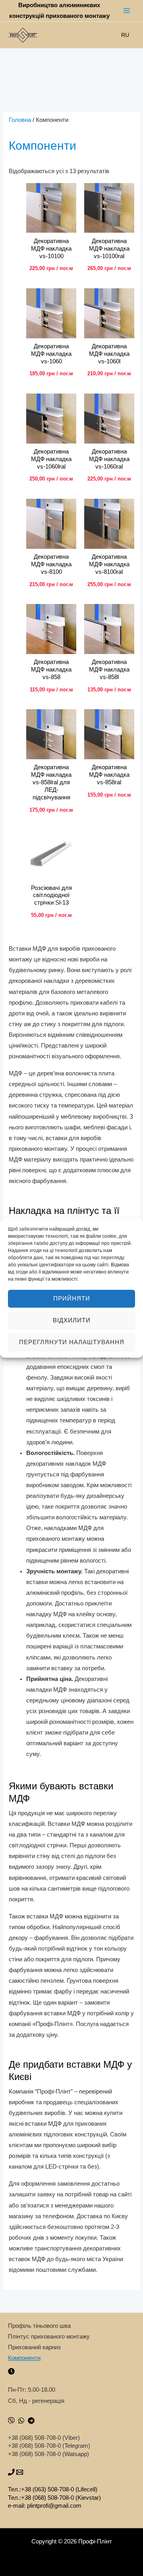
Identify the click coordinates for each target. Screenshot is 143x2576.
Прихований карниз (34, 2347)
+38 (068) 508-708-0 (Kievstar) (61, 2498)
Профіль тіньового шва (39, 2326)
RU (125, 35)
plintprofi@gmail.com (54, 2506)
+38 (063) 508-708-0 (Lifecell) (59, 2489)
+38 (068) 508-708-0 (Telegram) (49, 2446)
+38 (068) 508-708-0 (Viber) (44, 2438)
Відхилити (72, 1320)
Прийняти (72, 1298)
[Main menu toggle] (127, 11)
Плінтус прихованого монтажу (49, 2337)
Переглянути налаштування (72, 1342)
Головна (20, 120)
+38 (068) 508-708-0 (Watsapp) (48, 2454)
